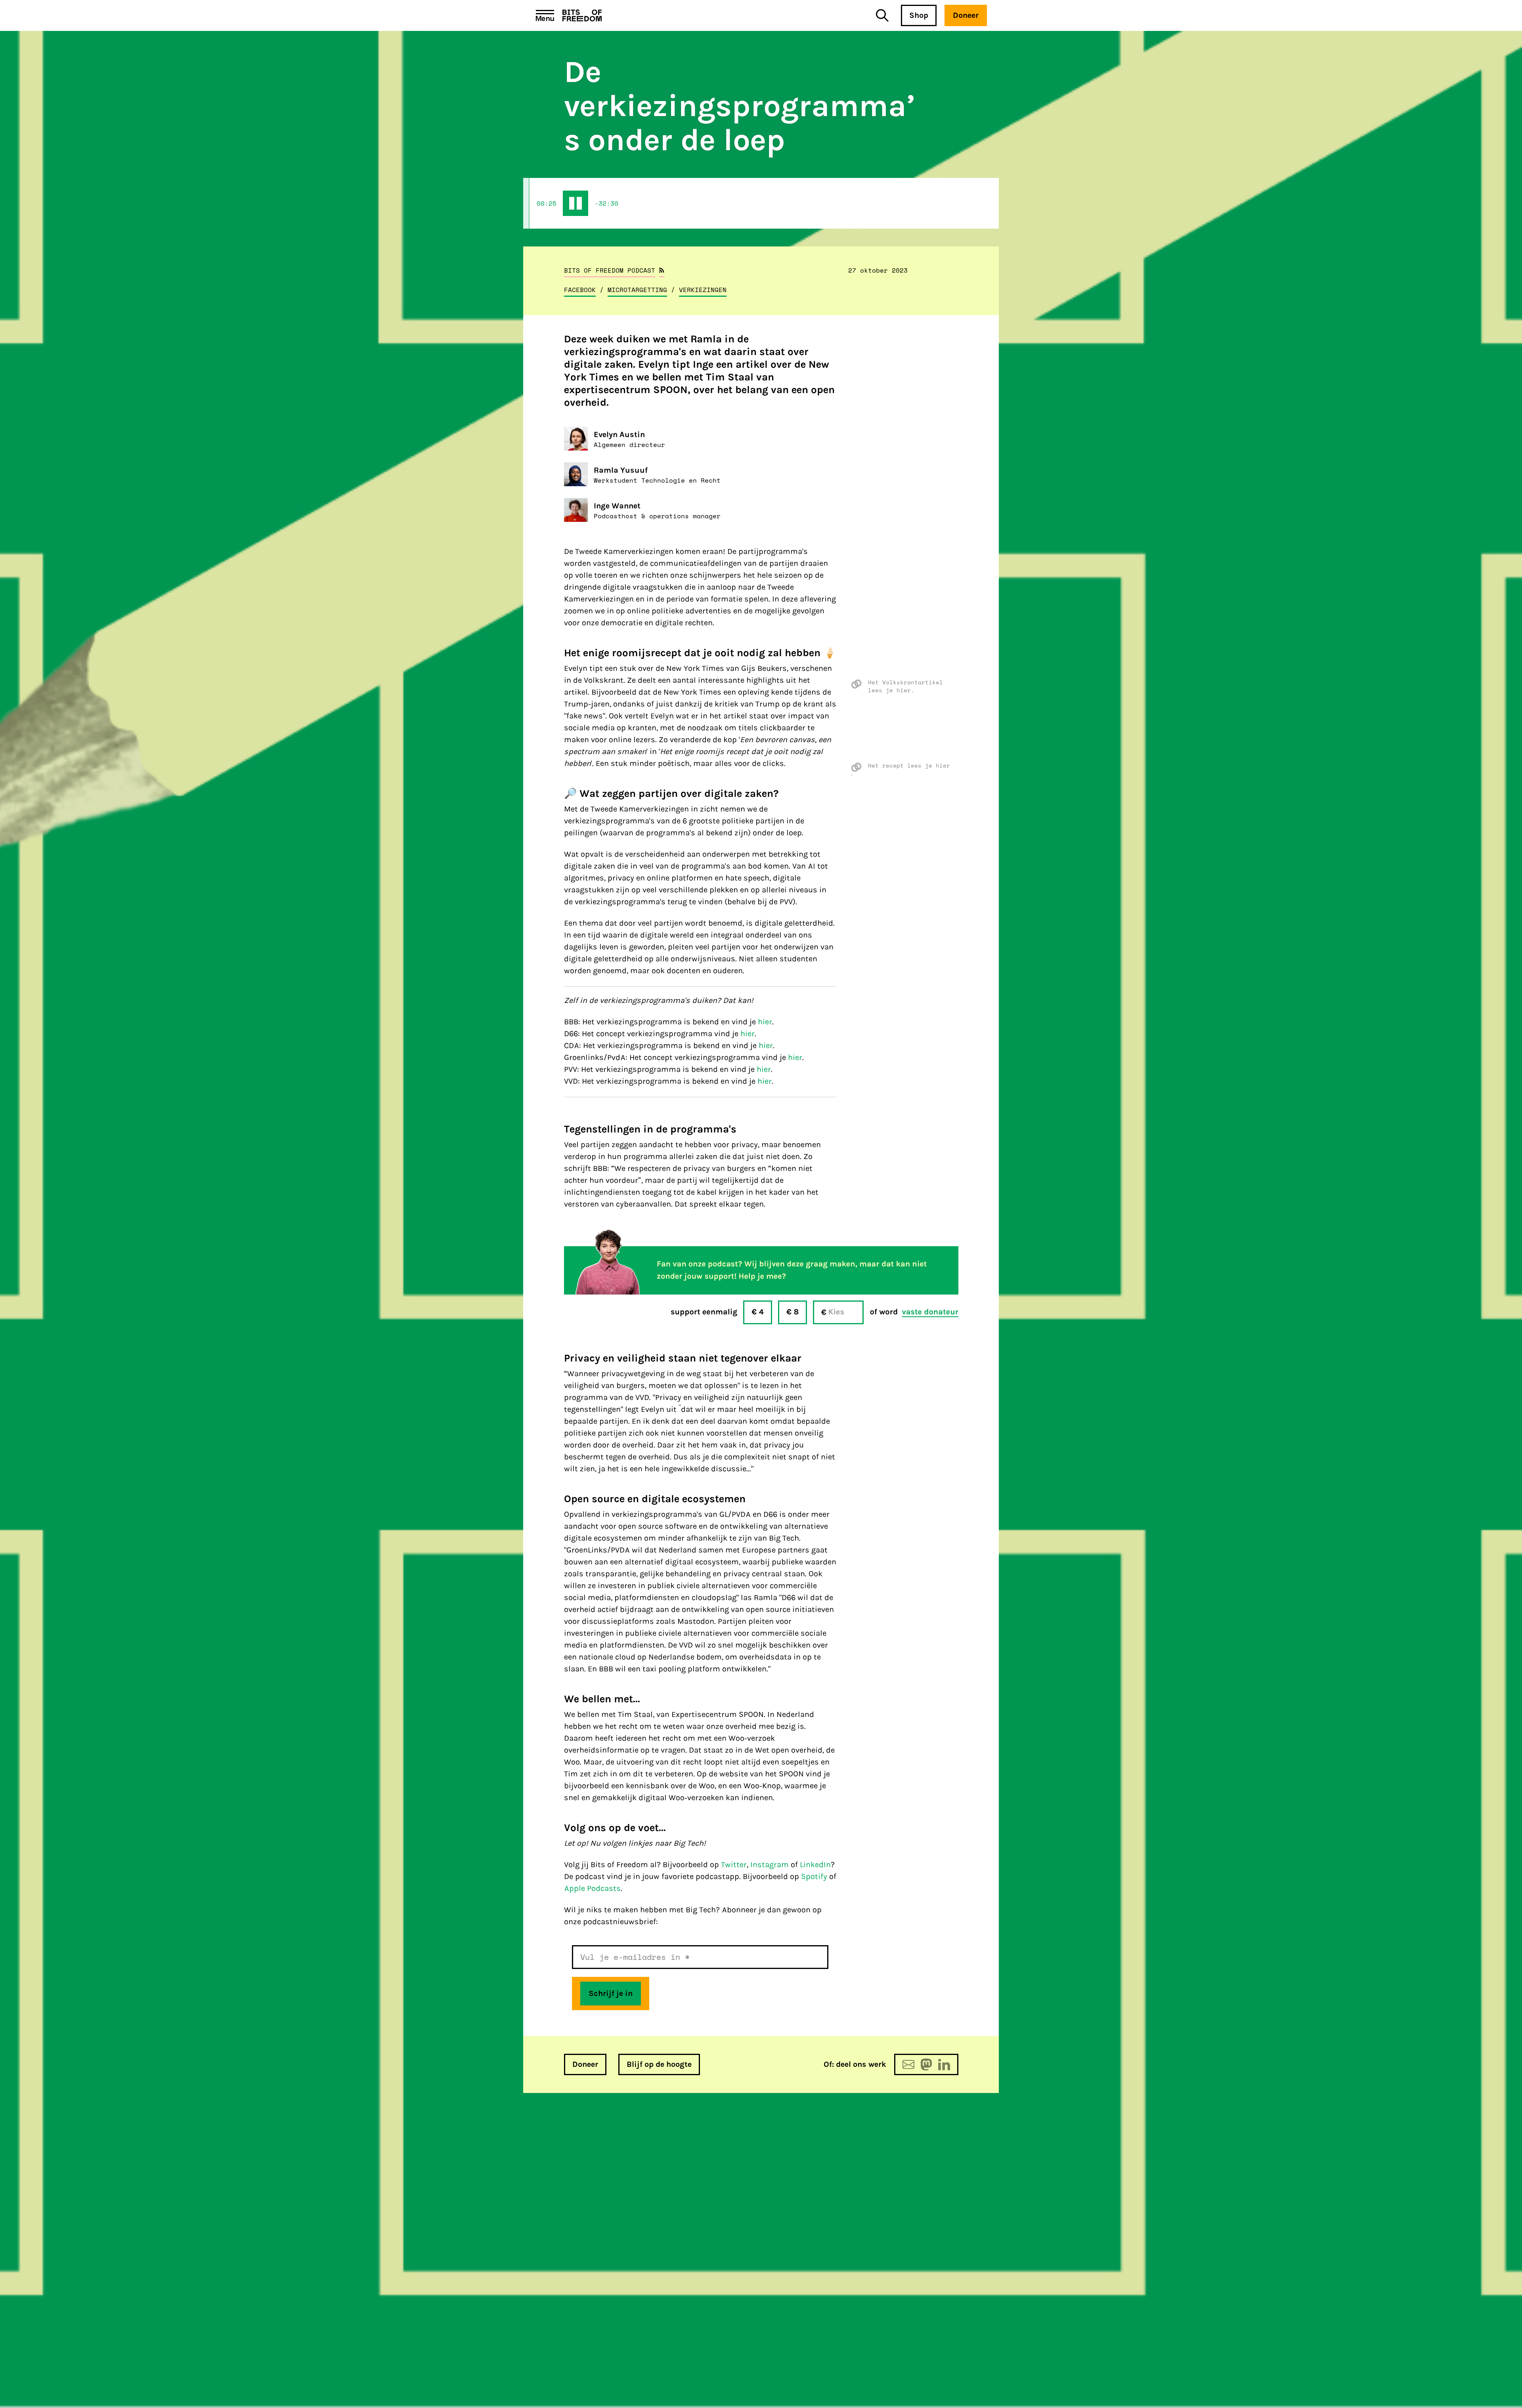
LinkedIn (815, 1865)
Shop (919, 15)
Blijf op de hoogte (659, 2064)
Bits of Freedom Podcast (610, 270)
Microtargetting (637, 290)
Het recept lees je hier (909, 766)
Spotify (814, 1876)
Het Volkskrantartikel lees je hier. (905, 686)
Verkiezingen (703, 290)
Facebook (580, 290)
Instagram (770, 1865)
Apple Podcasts (592, 1888)
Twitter (734, 1865)
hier (765, 1022)
